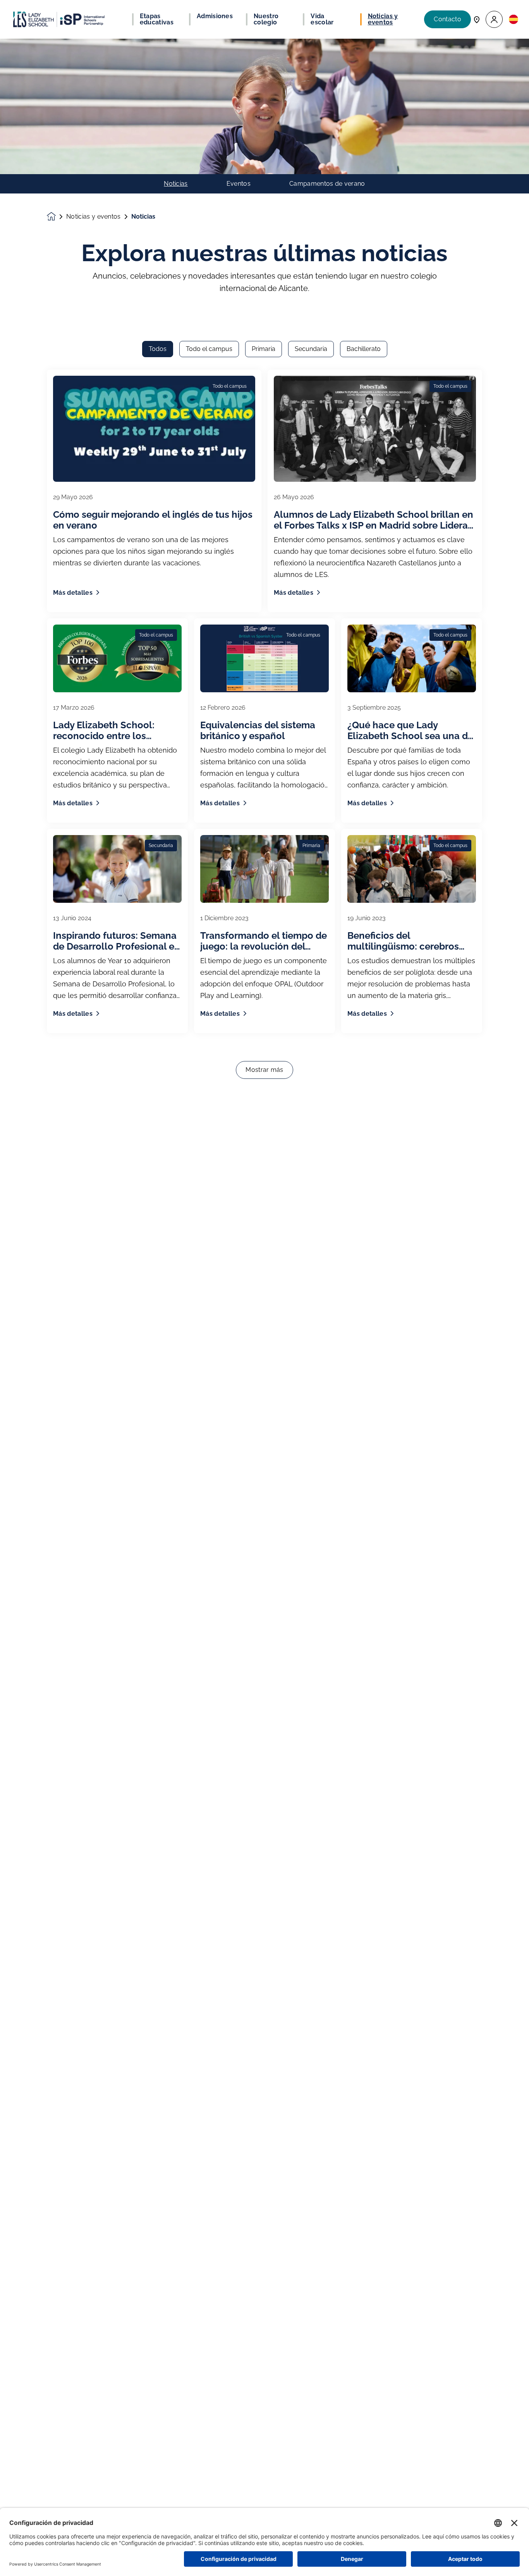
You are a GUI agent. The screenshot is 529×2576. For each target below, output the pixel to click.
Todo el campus (209, 349)
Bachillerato (364, 349)
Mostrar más (264, 1070)
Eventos (239, 184)
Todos (158, 349)
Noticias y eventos (94, 217)
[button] (494, 20)
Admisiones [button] (215, 16)
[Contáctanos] (477, 19)
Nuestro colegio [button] (266, 19)
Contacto (447, 19)
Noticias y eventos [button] (383, 19)
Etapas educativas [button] (157, 19)
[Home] (59, 19)
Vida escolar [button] (322, 19)
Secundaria (311, 349)
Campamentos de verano (327, 184)
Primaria (264, 349)
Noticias (176, 184)
